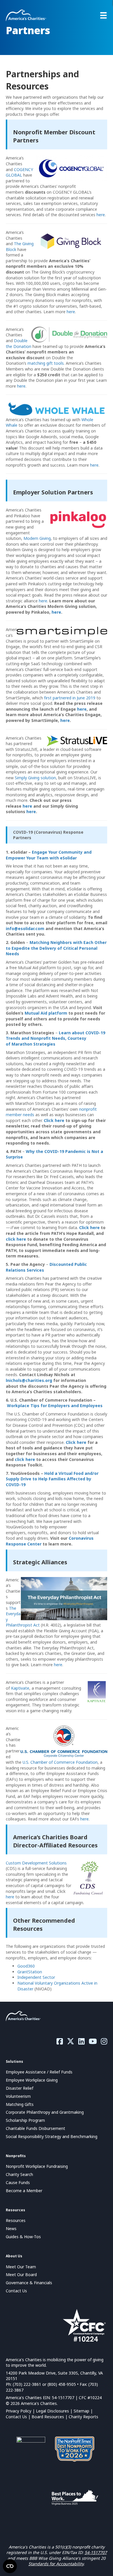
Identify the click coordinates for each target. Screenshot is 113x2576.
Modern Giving (37, 538)
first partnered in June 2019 (70, 698)
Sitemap (81, 2411)
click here (16, 1239)
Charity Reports (83, 2417)
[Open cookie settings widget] (10, 2566)
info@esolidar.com (25, 928)
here (101, 215)
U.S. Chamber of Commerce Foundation (60, 1762)
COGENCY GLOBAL (19, 172)
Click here (54, 1120)
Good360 (26, 1966)
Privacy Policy (19, 2411)
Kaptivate (20, 1688)
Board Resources (48, 2417)
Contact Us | (19, 2417)
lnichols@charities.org (29, 1380)
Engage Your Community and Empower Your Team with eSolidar (49, 855)
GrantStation (30, 1972)
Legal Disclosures (52, 2411)
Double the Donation (19, 343)
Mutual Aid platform (46, 1013)
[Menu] (103, 15)
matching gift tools (46, 363)
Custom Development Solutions (36, 1863)
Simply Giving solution (35, 778)
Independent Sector (36, 1977)
